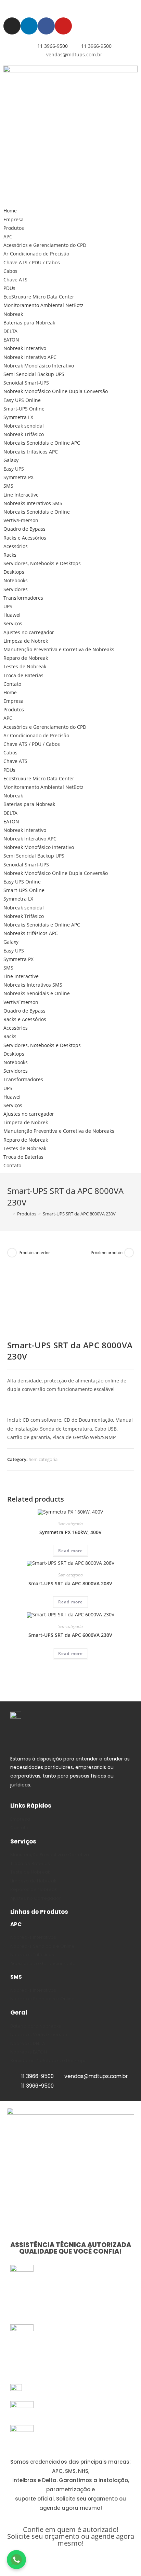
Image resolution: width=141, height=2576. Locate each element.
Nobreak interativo (25, 348)
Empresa (14, 219)
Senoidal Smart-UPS (26, 383)
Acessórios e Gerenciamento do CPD (45, 245)
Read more (71, 1551)
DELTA (10, 331)
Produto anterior (34, 1252)
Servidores (16, 589)
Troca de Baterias (23, 675)
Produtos (14, 228)
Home (10, 211)
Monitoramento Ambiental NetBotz (43, 305)
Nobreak (13, 314)
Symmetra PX (18, 477)
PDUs (9, 288)
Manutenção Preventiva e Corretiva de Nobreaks (59, 649)
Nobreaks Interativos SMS (33, 503)
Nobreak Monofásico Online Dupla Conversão (56, 391)
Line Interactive (21, 495)
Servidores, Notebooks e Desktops (42, 563)
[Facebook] (46, 26)
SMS (8, 486)
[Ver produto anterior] (12, 1253)
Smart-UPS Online (24, 409)
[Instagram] (12, 26)
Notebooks (16, 580)
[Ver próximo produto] (129, 1253)
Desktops (14, 572)
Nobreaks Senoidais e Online (37, 512)
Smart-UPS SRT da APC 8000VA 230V (79, 1214)
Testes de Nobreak (25, 666)
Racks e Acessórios (25, 538)
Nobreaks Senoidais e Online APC (42, 443)
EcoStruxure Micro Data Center (39, 297)
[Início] (9, 1214)
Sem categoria (43, 1459)
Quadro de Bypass (24, 529)
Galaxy (11, 460)
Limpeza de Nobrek (26, 641)
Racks (10, 555)
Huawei (12, 615)
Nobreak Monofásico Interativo (39, 366)
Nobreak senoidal (24, 426)
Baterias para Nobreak (29, 323)
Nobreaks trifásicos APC (31, 452)
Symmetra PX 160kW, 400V (70, 1532)
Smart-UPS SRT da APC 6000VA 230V (70, 1635)
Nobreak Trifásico (24, 434)
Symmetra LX (18, 417)
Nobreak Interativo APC (30, 357)
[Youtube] (63, 26)
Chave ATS (15, 280)
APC (8, 236)
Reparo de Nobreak (26, 658)
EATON (11, 340)
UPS (8, 606)
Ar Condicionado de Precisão (36, 254)
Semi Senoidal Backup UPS (34, 374)
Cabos (10, 271)
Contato (12, 684)
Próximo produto (107, 1252)
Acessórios (16, 546)
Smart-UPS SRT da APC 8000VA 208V (70, 1583)
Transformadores (23, 598)
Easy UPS (14, 469)
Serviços (13, 623)
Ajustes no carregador (29, 632)
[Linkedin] (29, 26)
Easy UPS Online (22, 400)
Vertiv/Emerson (21, 520)
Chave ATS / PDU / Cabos (32, 262)
